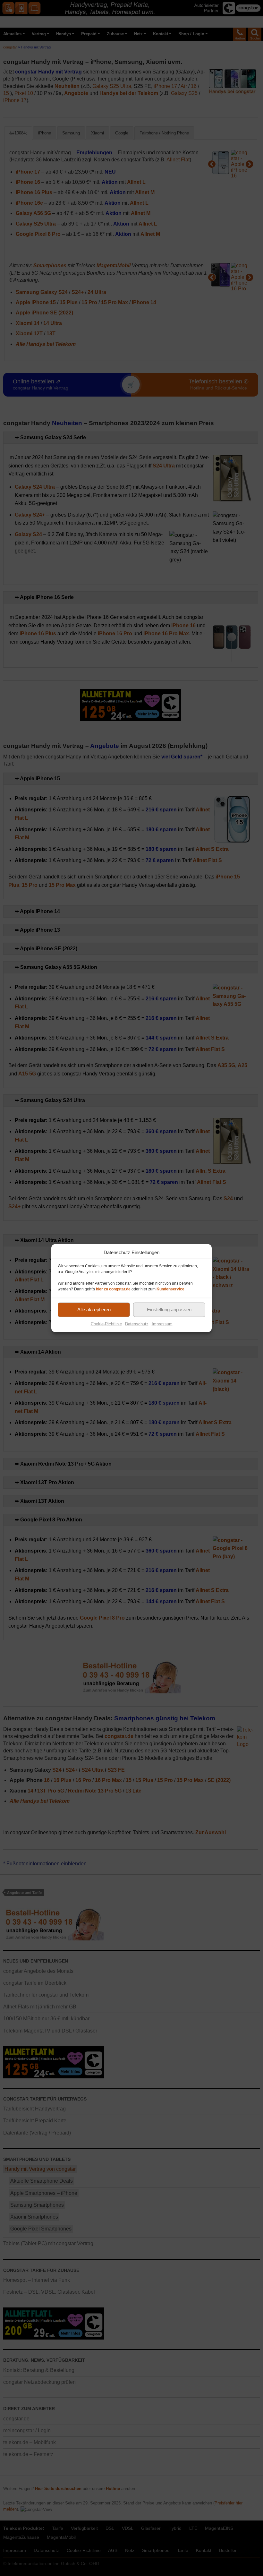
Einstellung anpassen (169, 1309)
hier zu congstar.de (113, 1289)
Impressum (162, 1324)
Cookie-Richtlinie (106, 1324)
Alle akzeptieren (94, 1309)
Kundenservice (170, 1289)
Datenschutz (137, 1324)
